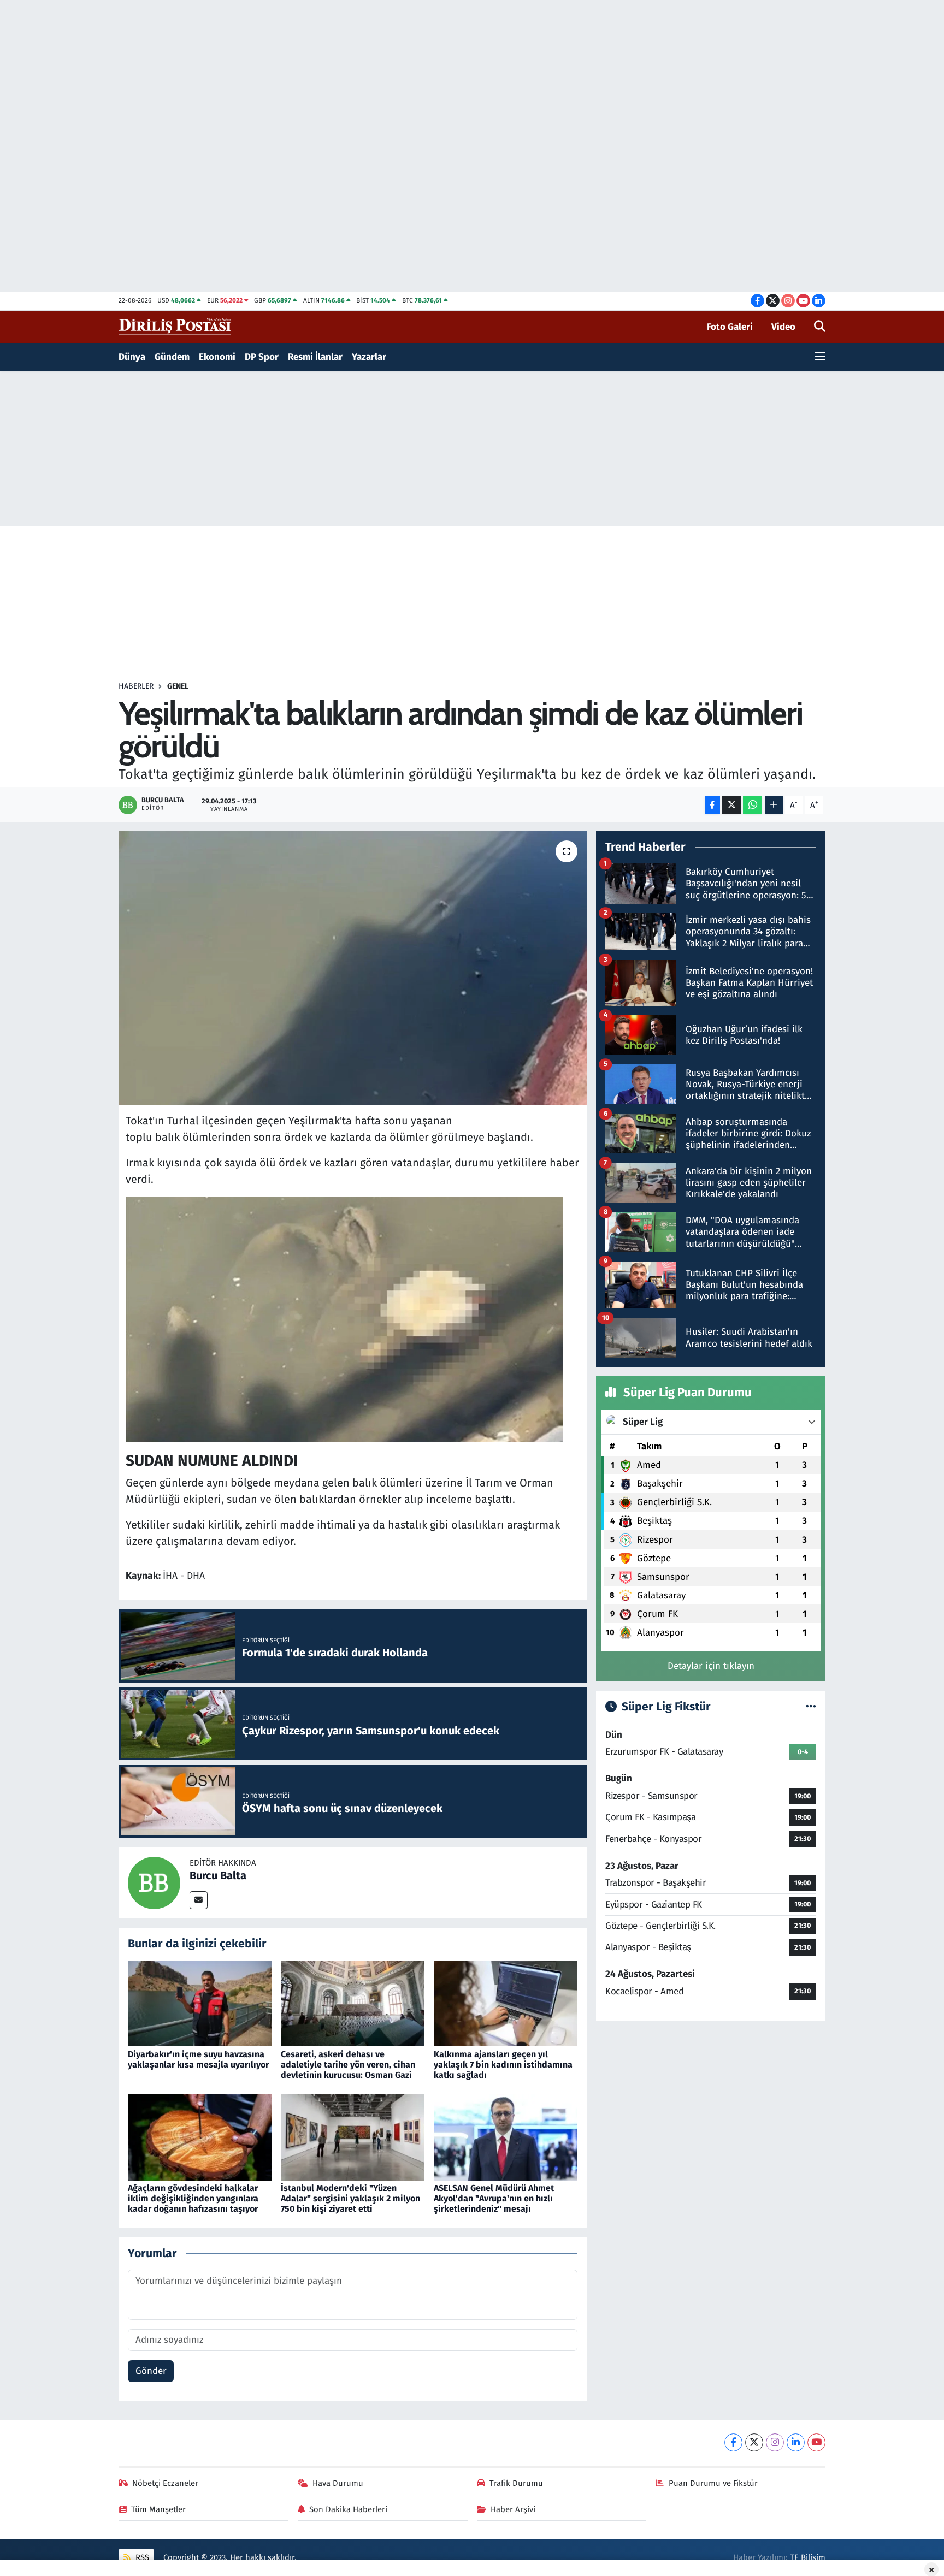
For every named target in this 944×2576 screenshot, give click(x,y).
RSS (141, 2557)
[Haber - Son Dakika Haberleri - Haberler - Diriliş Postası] (176, 326)
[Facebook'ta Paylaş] (712, 805)
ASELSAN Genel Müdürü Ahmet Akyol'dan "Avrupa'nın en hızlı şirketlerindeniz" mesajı (494, 2198)
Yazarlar (369, 357)
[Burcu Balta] (154, 1882)
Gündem (172, 357)
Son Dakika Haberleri (348, 2509)
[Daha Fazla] (774, 805)
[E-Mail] (199, 1900)
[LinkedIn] (796, 2442)
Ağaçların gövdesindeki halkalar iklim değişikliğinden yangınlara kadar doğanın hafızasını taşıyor (193, 2198)
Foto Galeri (730, 327)
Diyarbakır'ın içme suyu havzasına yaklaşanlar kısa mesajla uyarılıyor (198, 2059)
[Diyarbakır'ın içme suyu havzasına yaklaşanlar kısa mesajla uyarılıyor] (200, 2003)
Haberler (136, 686)
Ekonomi (217, 357)
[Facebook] (733, 2442)
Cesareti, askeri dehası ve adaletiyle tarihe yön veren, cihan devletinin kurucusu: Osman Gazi (348, 2065)
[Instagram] (775, 2442)
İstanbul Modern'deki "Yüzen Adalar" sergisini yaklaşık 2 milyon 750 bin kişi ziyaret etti (350, 2198)
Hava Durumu (338, 2483)
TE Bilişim (808, 2557)
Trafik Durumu (516, 2483)
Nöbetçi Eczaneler (165, 2483)
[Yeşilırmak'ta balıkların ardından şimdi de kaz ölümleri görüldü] (353, 968)
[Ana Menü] (820, 357)
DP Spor (262, 357)
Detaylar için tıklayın (711, 1666)
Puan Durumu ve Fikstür (713, 2483)
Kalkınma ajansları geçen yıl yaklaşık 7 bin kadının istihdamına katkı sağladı (503, 2065)
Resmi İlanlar (315, 357)
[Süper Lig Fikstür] (811, 1707)
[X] (754, 2442)
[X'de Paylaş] (731, 805)
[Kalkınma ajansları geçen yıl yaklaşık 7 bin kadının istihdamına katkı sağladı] (506, 2003)
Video (783, 327)
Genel (178, 686)
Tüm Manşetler (158, 2509)
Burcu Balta (218, 1875)
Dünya (132, 357)
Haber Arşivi (513, 2509)
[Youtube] (816, 2442)
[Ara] (820, 327)
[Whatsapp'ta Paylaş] (753, 805)
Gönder (151, 2371)
